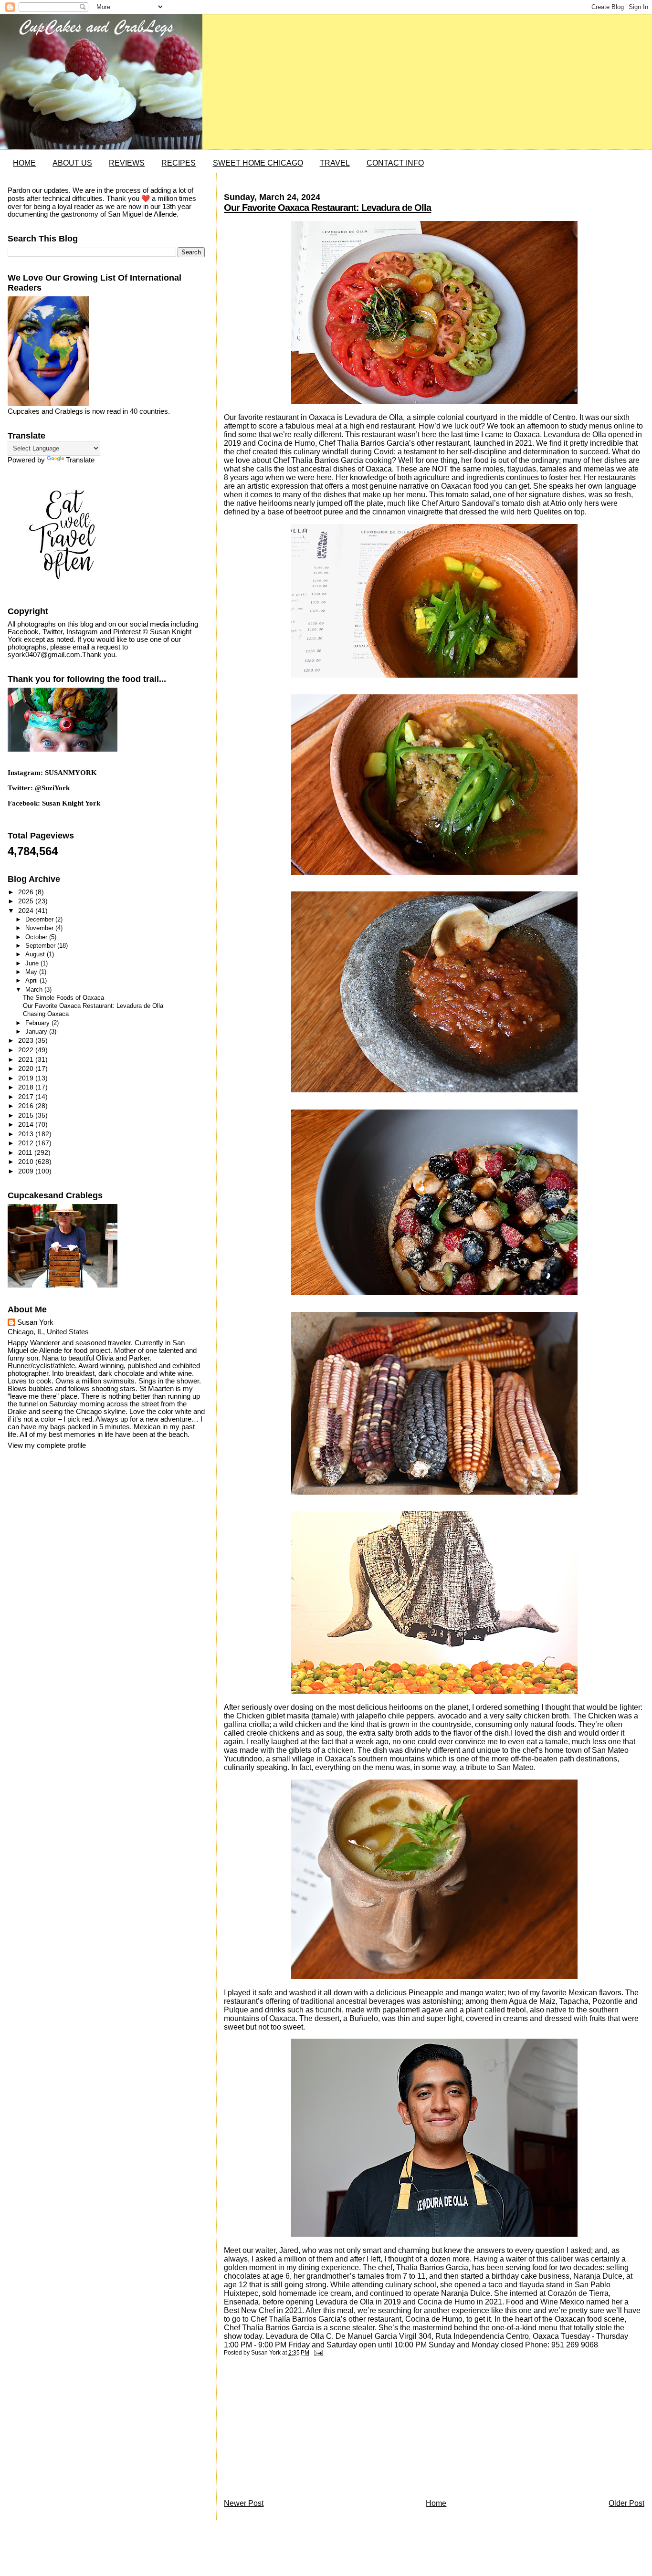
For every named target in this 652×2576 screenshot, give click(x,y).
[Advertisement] (295, 2430)
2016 (27, 1106)
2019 (27, 1078)
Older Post (626, 2503)
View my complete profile (47, 1445)
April (32, 980)
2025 (27, 901)
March (35, 990)
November (40, 928)
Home (436, 2503)
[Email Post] (316, 2353)
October (37, 937)
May (32, 972)
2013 (27, 1134)
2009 (27, 1171)
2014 (27, 1124)
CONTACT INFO (395, 163)
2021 (27, 1059)
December (40, 919)
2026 (27, 892)
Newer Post (244, 2503)
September (41, 946)
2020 (27, 1068)
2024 (27, 911)
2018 (27, 1087)
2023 (27, 1040)
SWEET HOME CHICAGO (258, 163)
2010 (27, 1162)
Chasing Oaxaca (46, 1014)
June (33, 963)
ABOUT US (72, 163)
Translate (80, 460)
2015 (27, 1115)
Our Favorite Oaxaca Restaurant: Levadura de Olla (327, 208)
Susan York (35, 1322)
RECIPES (179, 163)
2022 (27, 1050)
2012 (27, 1143)
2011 (26, 1152)
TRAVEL (335, 163)
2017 (27, 1097)
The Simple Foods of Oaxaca (63, 998)
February (38, 1023)
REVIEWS (127, 163)
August (36, 954)
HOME (24, 163)
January (37, 1031)
